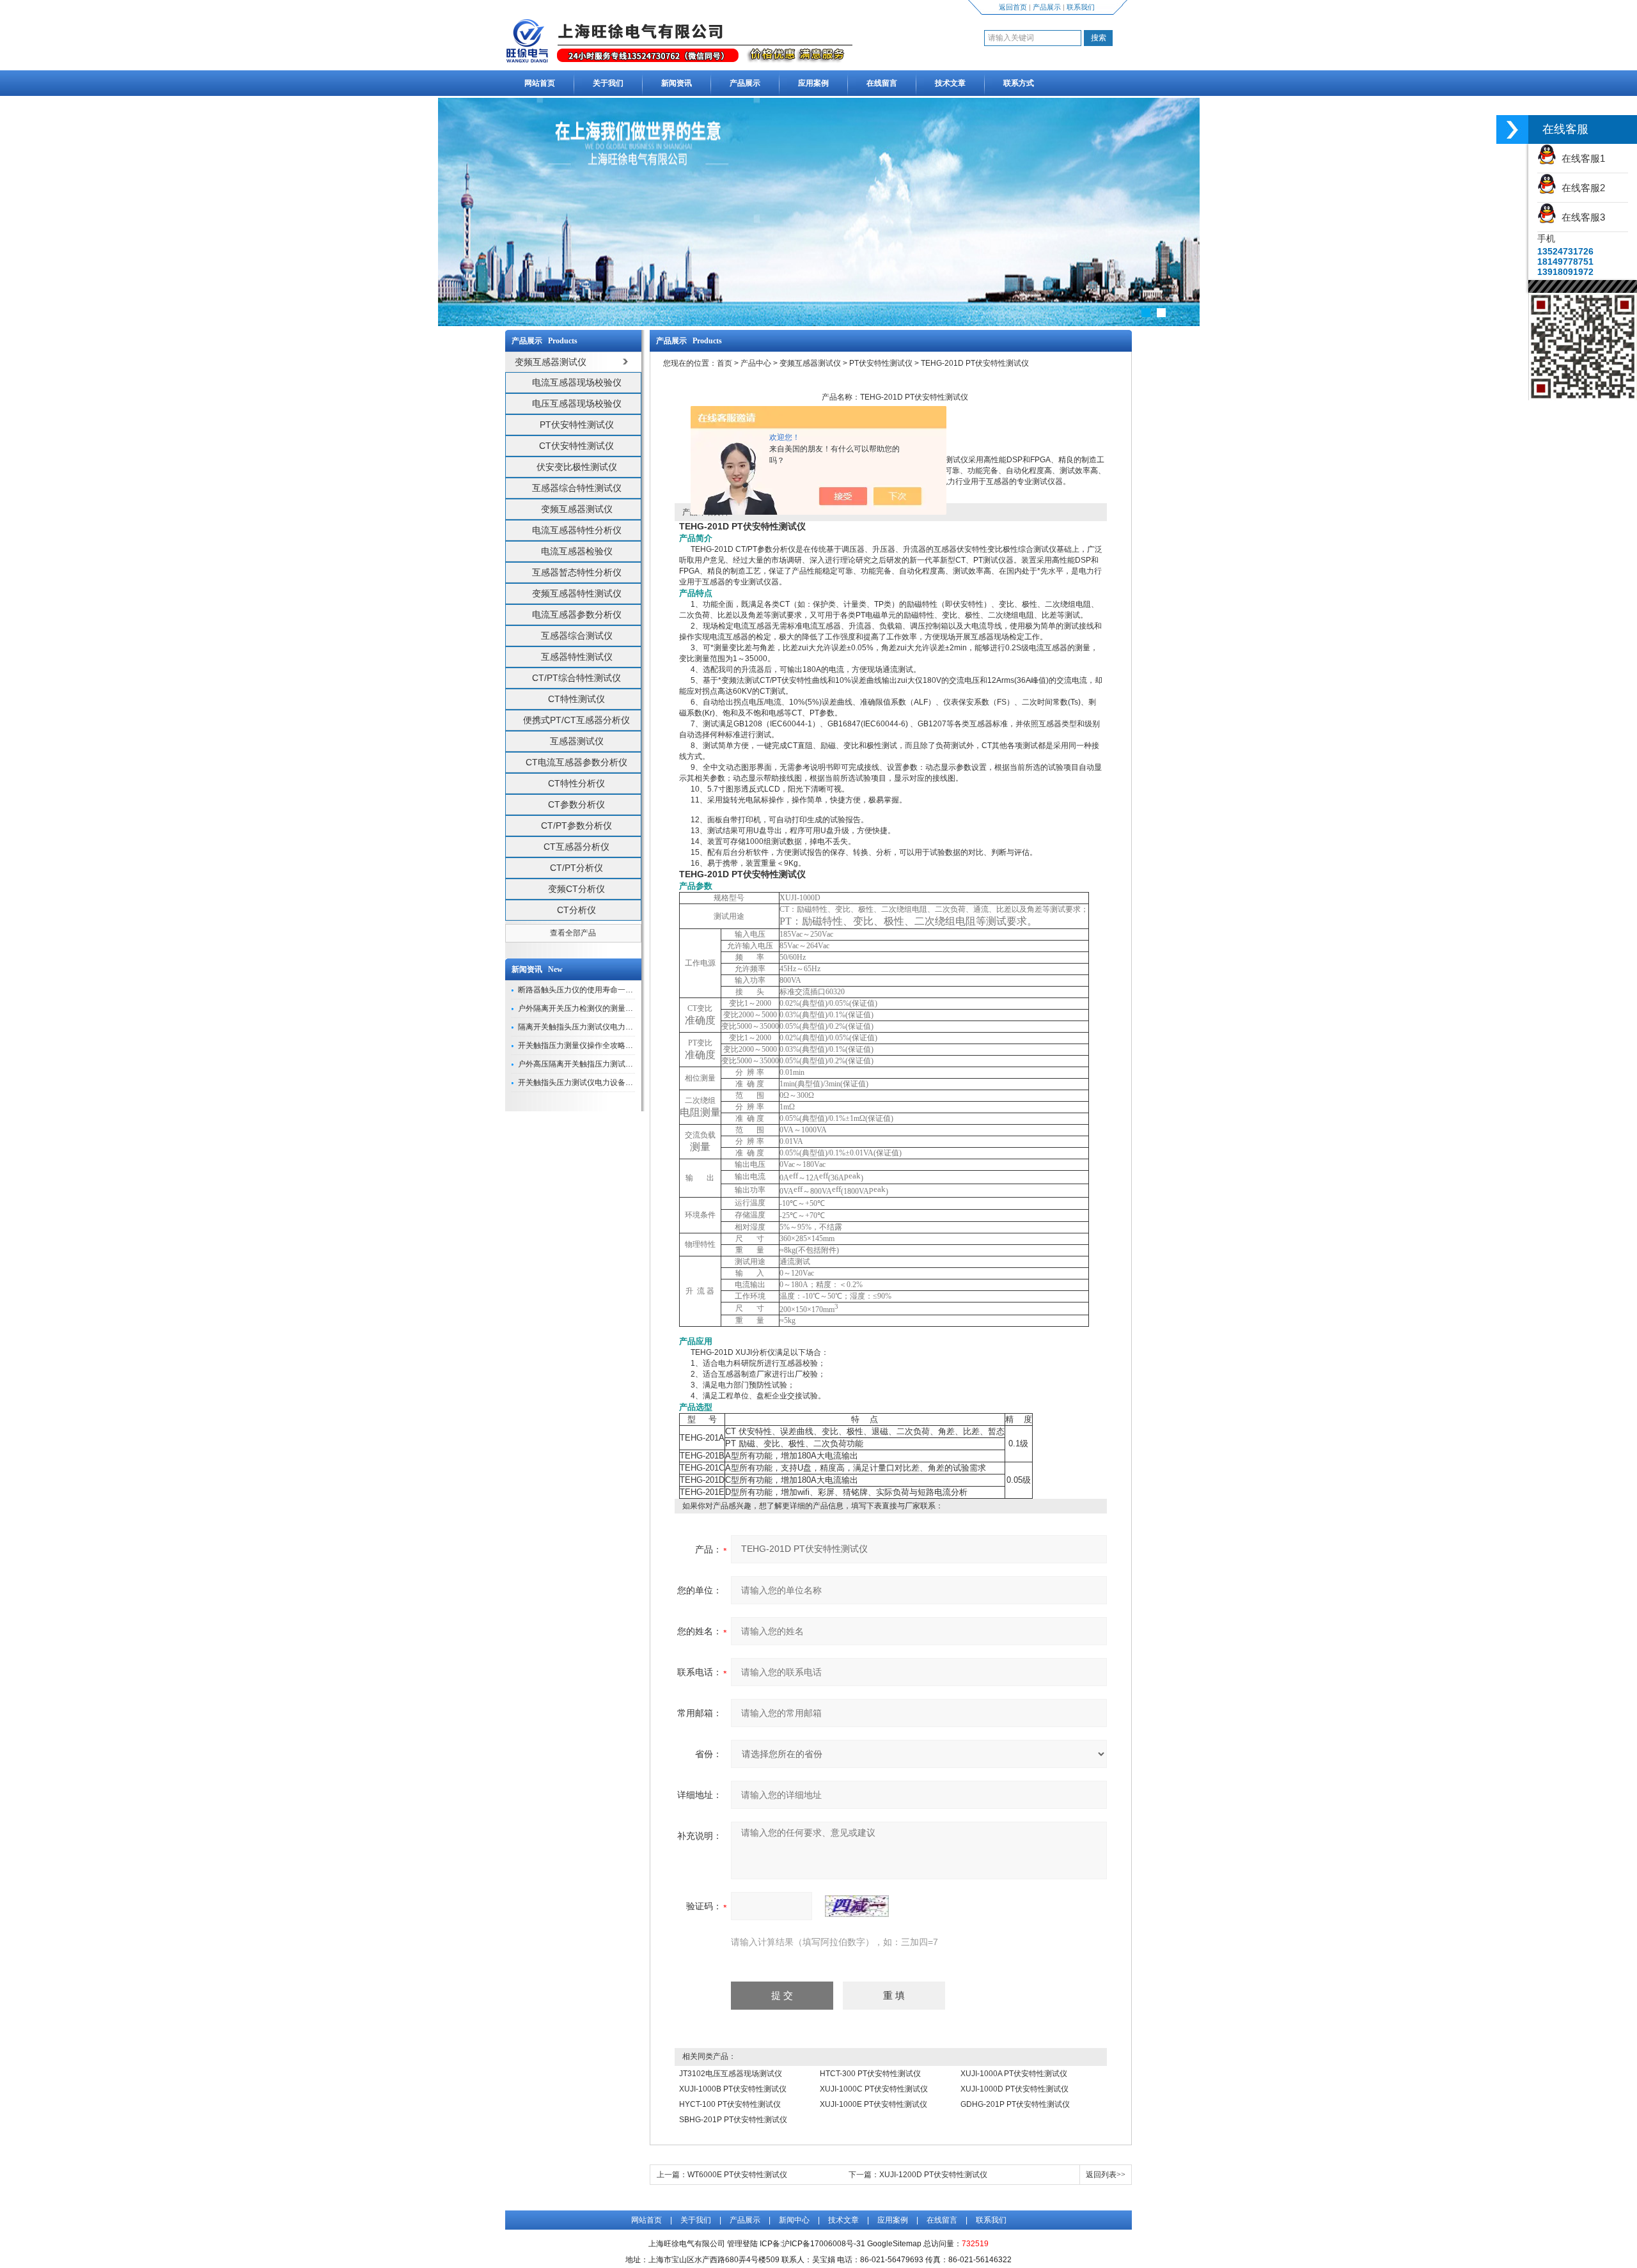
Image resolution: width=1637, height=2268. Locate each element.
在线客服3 (1581, 217)
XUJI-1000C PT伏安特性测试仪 (874, 2089)
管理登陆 (742, 2244)
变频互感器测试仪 (577, 509)
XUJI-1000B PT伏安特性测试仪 (733, 2089)
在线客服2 (1581, 188)
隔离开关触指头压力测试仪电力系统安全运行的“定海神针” (616, 1027)
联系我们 (1081, 7)
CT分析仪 (576, 910)
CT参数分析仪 (576, 804)
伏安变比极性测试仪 (577, 467)
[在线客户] (1512, 129)
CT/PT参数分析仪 (576, 825)
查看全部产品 (573, 933)
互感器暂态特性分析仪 (577, 572)
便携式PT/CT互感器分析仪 (576, 720)
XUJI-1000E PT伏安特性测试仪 (873, 2104)
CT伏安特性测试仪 (576, 446)
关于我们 (608, 83)
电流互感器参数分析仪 (577, 614)
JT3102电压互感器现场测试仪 (731, 2074)
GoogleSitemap (894, 2244)
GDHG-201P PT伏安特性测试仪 (1015, 2104)
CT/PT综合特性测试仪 (576, 678)
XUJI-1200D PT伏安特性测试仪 (933, 2175)
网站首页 (540, 83)
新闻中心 (794, 2220)
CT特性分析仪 (576, 783)
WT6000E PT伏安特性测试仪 (737, 2175)
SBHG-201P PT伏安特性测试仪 (733, 2120)
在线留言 (882, 83)
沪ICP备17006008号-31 (824, 2244)
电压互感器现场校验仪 (577, 403)
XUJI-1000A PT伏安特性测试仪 (1014, 2074)
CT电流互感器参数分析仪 (576, 762)
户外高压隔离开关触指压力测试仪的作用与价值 (599, 1064)
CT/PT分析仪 (576, 868)
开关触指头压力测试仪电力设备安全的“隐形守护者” (605, 1083)
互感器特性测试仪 (577, 657)
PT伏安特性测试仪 (577, 425)
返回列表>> (1106, 2175)
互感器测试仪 (577, 741)
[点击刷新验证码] (857, 1906)
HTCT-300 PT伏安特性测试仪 (870, 2074)
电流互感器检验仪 (577, 551)
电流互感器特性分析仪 (577, 530)
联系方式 (1019, 83)
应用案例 (813, 83)
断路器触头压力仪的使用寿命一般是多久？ (591, 990)
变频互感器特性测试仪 (577, 593)
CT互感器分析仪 (576, 847)
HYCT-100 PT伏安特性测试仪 (730, 2104)
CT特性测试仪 (576, 699)
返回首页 (1013, 7)
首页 (725, 363)
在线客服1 (1581, 158)
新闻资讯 (677, 83)
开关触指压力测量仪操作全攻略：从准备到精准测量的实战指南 (625, 1045)
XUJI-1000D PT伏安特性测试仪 (1014, 2089)
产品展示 (1047, 7)
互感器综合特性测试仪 (577, 488)
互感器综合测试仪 (577, 636)
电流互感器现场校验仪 (577, 382)
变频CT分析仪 (576, 889)
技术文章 (950, 83)
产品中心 (756, 363)
